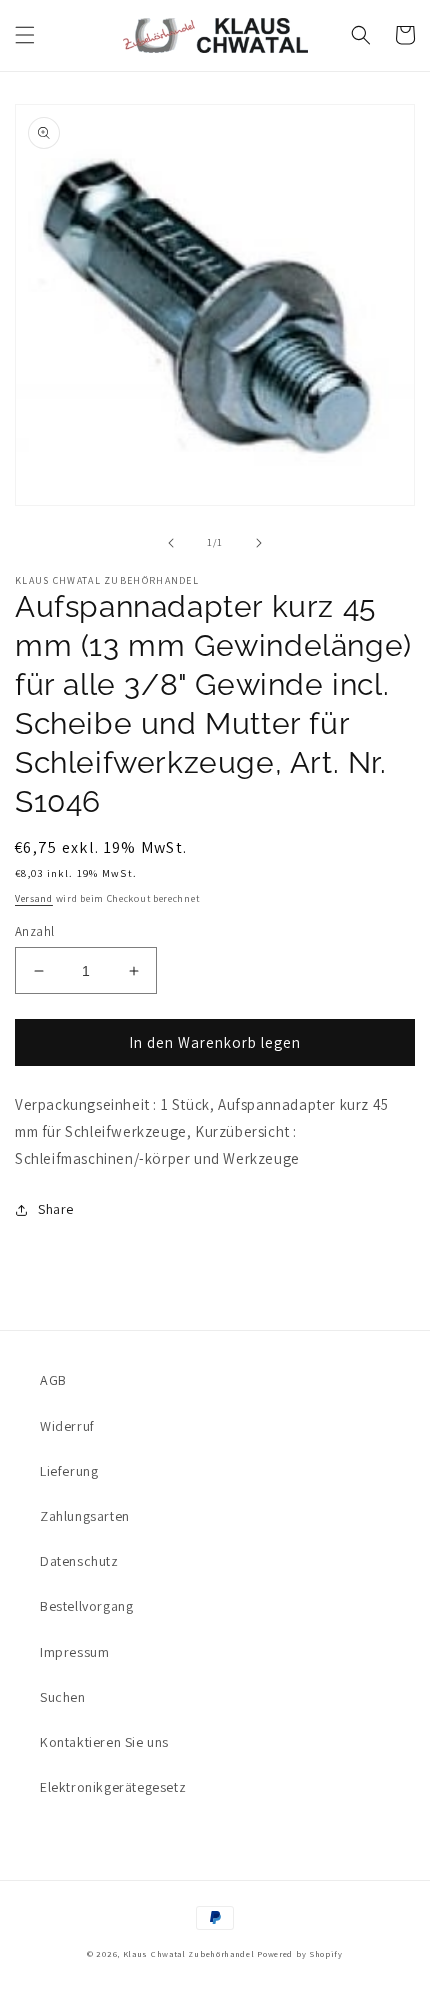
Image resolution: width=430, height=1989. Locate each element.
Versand (34, 898)
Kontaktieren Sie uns (104, 1742)
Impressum (74, 1652)
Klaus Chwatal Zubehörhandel (189, 1953)
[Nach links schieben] (171, 543)
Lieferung (69, 1471)
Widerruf (67, 1426)
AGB (53, 1380)
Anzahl (34, 931)
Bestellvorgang (86, 1606)
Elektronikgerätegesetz (113, 1787)
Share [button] (56, 1209)
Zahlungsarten (85, 1516)
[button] (25, 35)
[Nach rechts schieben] (259, 543)
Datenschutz (79, 1561)
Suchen (63, 1697)
